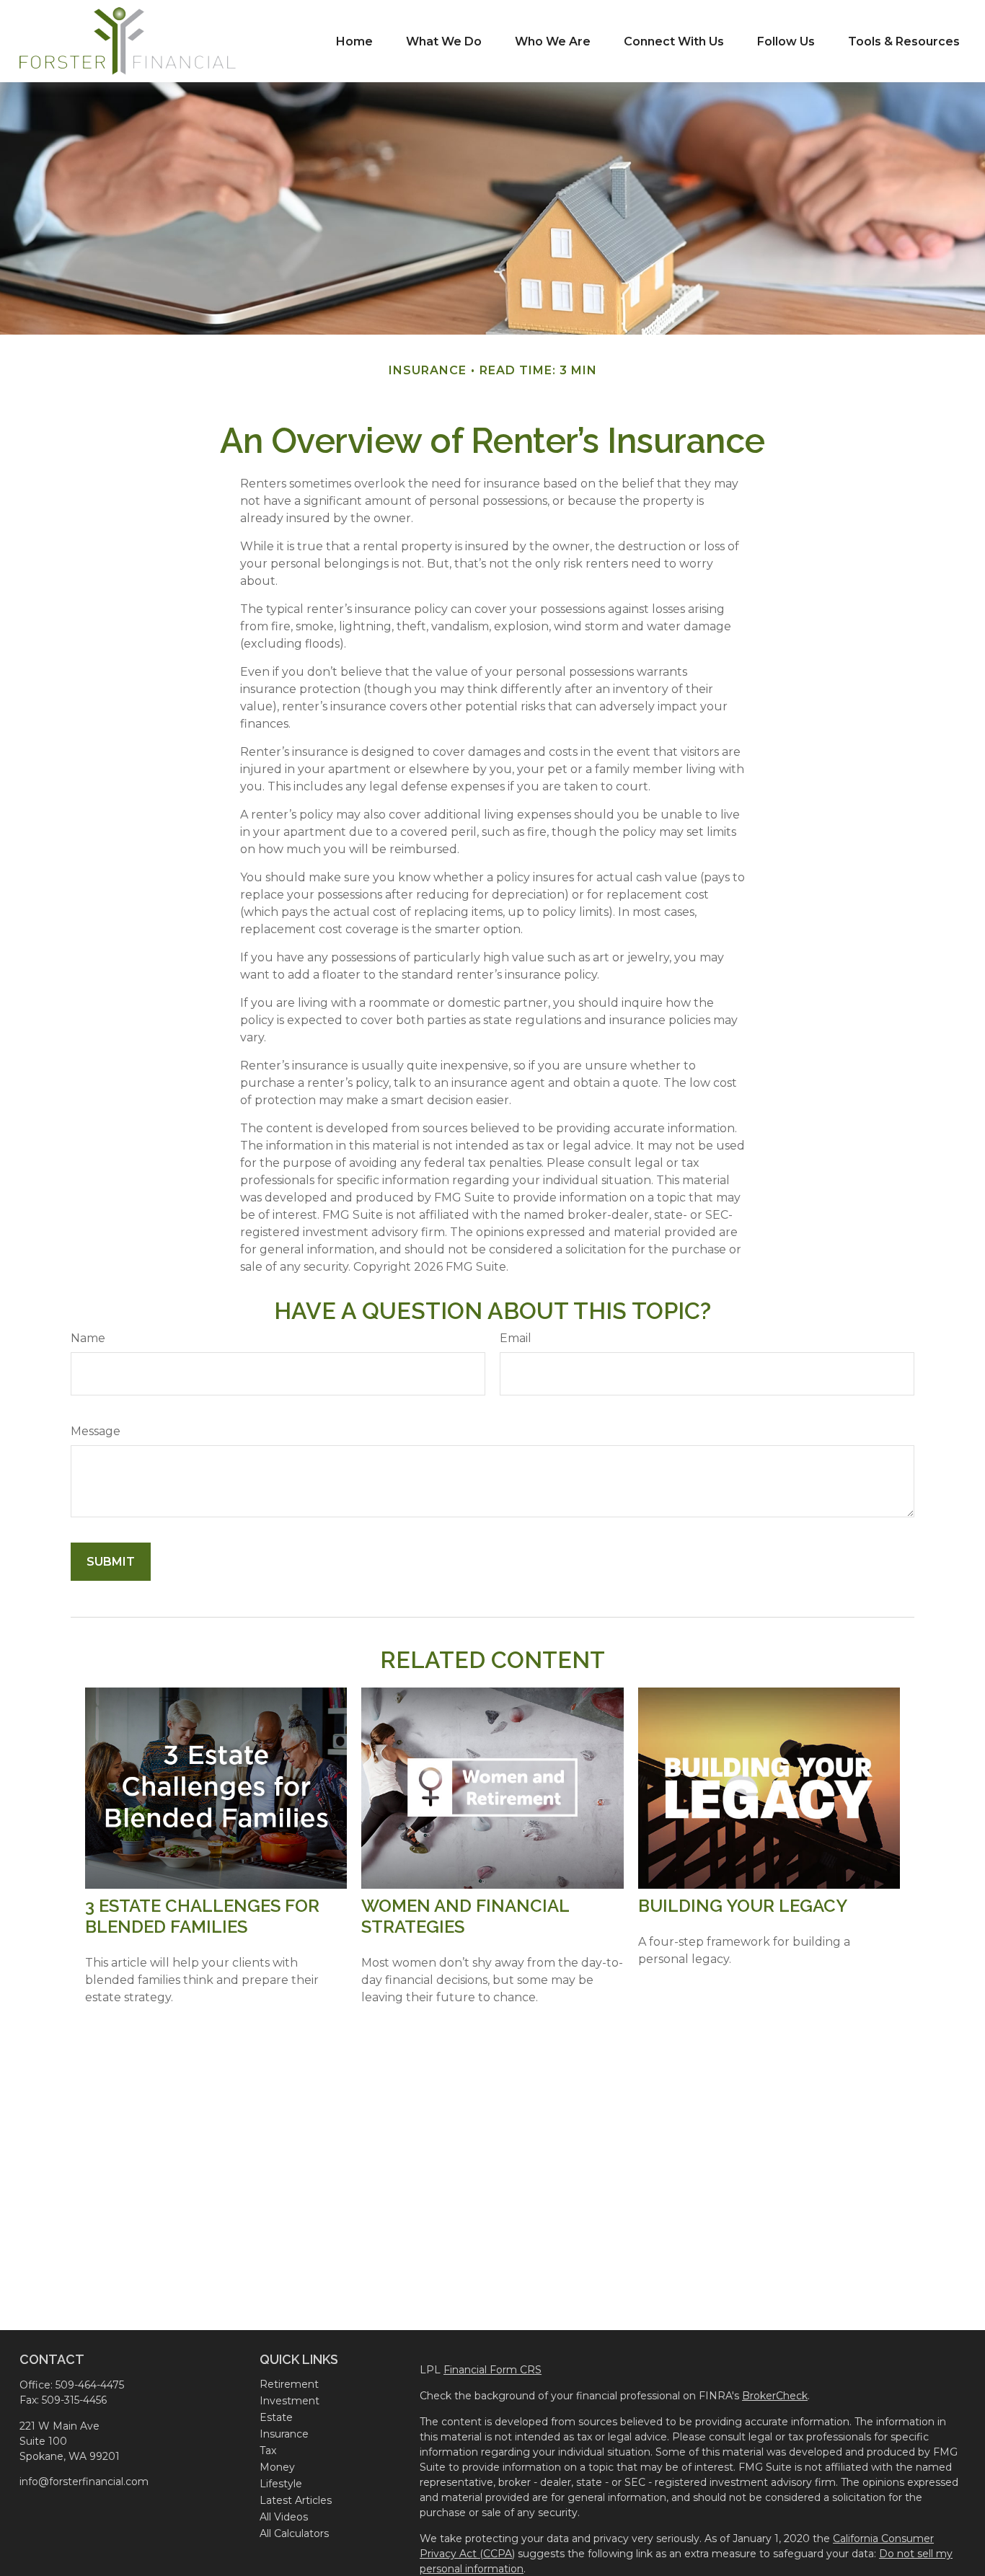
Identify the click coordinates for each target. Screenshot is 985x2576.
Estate (276, 2417)
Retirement (289, 2384)
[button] (354, 41)
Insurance (284, 2434)
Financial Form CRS (492, 2370)
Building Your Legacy (743, 1906)
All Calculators (294, 2533)
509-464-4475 (90, 2385)
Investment (290, 2401)
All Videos (284, 2517)
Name (88, 1338)
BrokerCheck (775, 2396)
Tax (268, 2451)
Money (277, 2467)
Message (96, 1431)
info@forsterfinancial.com (84, 2482)
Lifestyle (281, 2484)
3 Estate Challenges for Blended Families (202, 1916)
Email (516, 1338)
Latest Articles (296, 2500)
